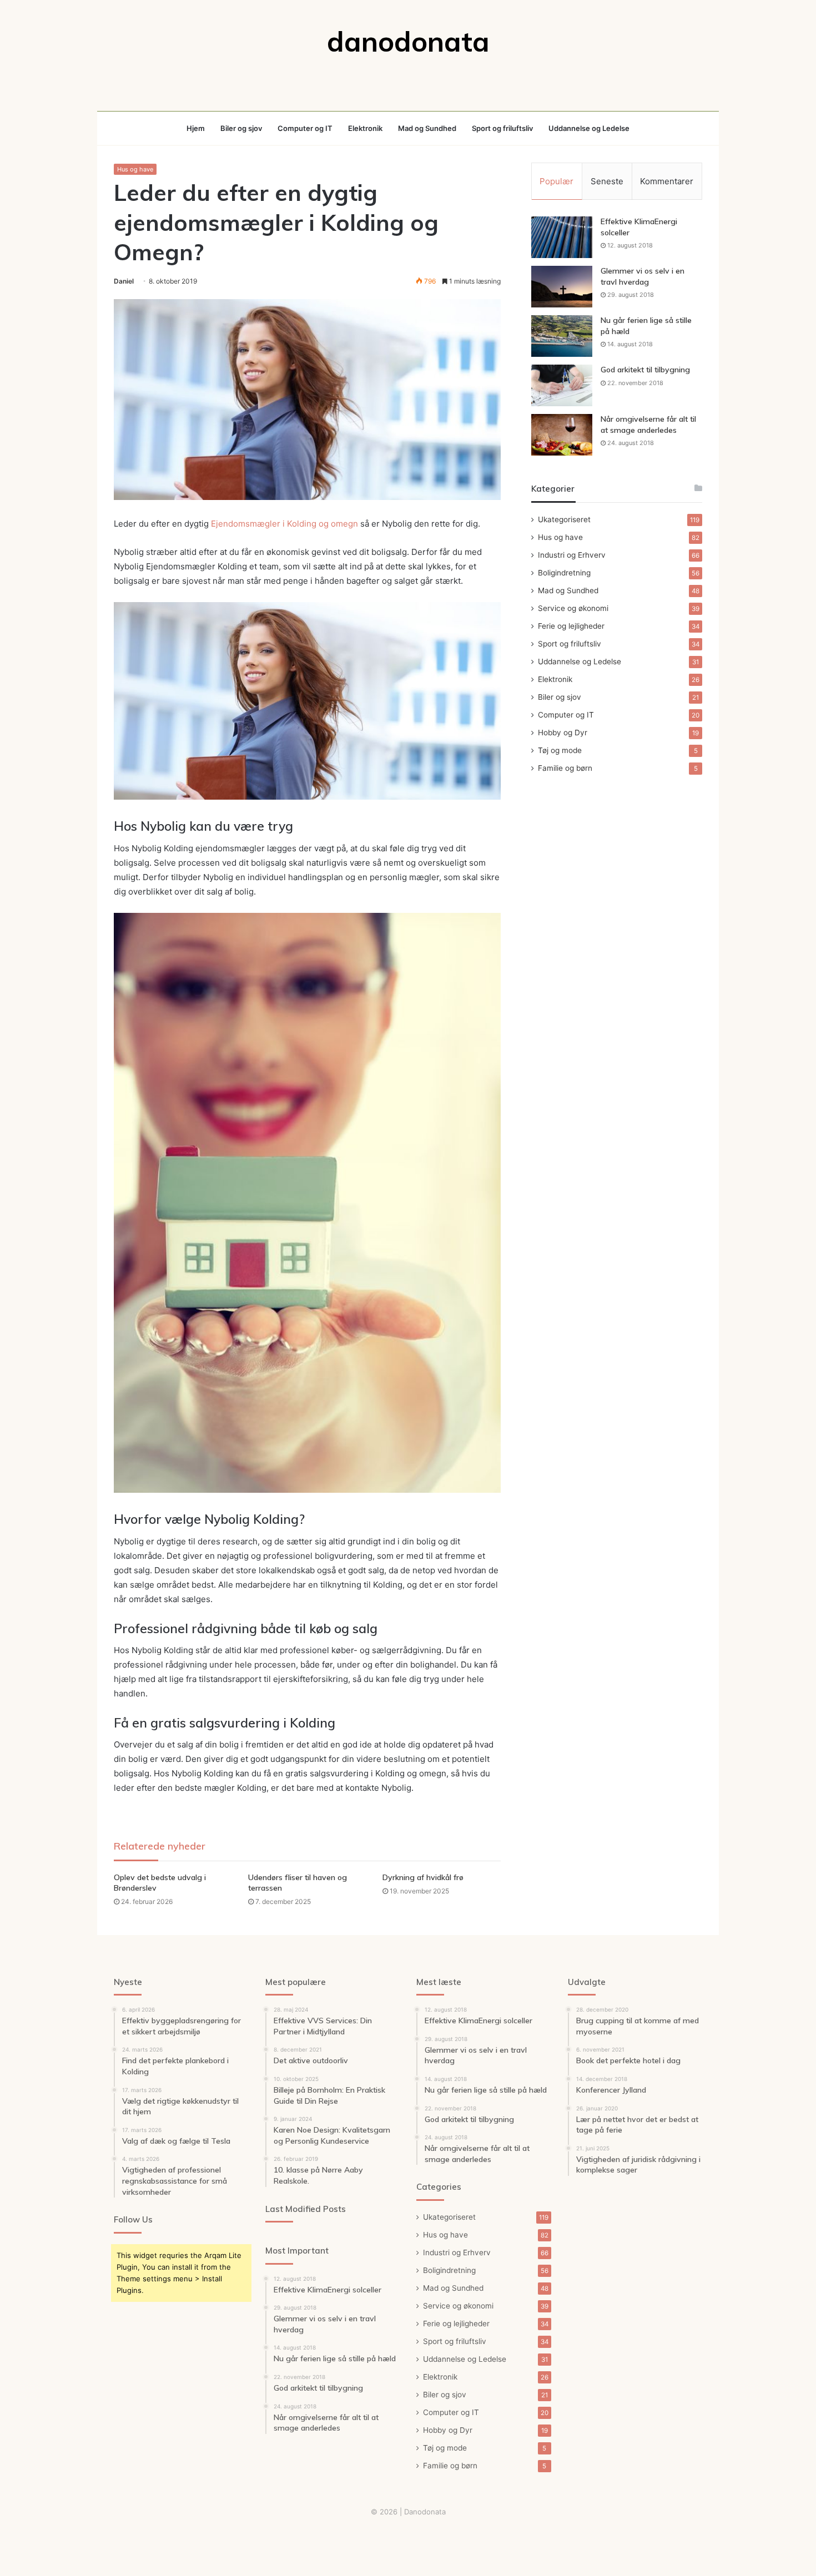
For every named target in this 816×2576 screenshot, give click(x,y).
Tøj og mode (560, 750)
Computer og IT (305, 128)
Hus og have (135, 169)
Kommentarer (667, 181)
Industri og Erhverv (572, 555)
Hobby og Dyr (563, 733)
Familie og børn (565, 768)
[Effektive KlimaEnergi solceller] (562, 237)
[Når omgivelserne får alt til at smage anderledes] (562, 435)
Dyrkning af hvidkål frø (423, 1877)
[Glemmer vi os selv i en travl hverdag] (562, 287)
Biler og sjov (241, 128)
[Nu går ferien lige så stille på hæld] (562, 336)
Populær (556, 181)
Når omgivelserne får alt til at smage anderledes (648, 425)
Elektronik (365, 128)
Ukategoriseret (564, 519)
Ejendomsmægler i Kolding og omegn (284, 524)
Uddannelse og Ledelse (589, 128)
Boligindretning (564, 573)
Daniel (124, 281)
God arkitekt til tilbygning (645, 370)
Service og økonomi (573, 608)
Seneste (607, 181)
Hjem (196, 128)
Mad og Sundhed (427, 128)
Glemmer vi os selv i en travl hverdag (643, 276)
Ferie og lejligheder (571, 626)
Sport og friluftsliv (502, 128)
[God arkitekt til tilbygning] (562, 385)
